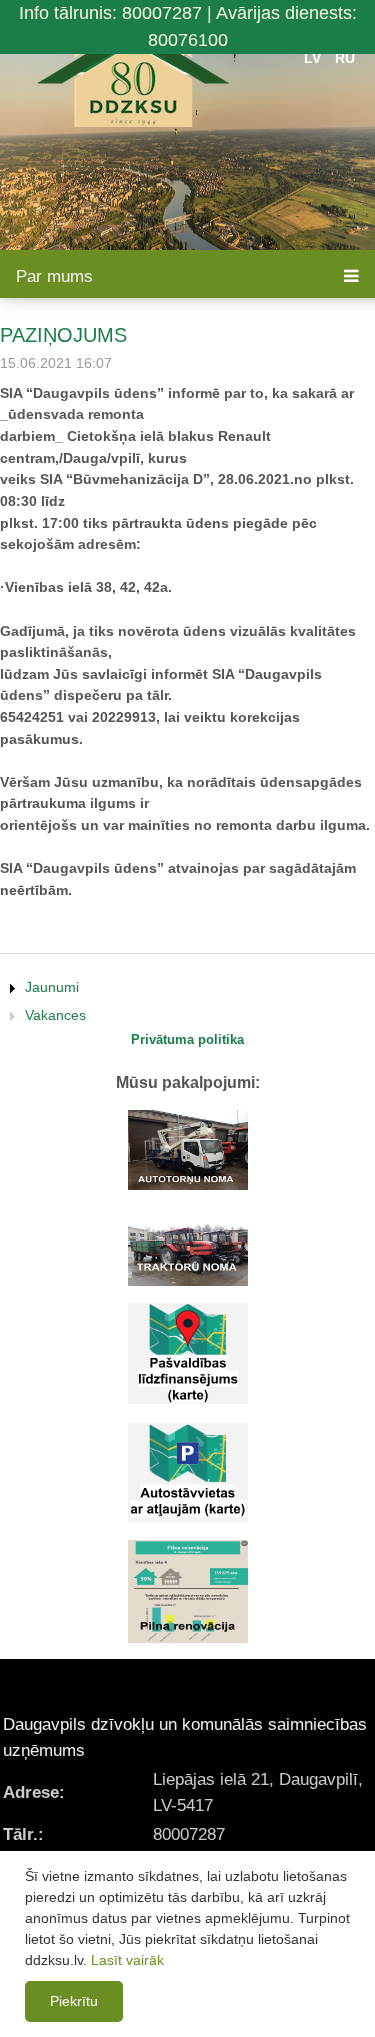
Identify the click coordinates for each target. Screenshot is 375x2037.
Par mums (54, 276)
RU (345, 58)
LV (312, 58)
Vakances (55, 1015)
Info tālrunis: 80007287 (110, 13)
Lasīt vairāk (127, 1960)
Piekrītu (74, 2001)
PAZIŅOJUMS (63, 335)
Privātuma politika (187, 1039)
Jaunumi (52, 987)
